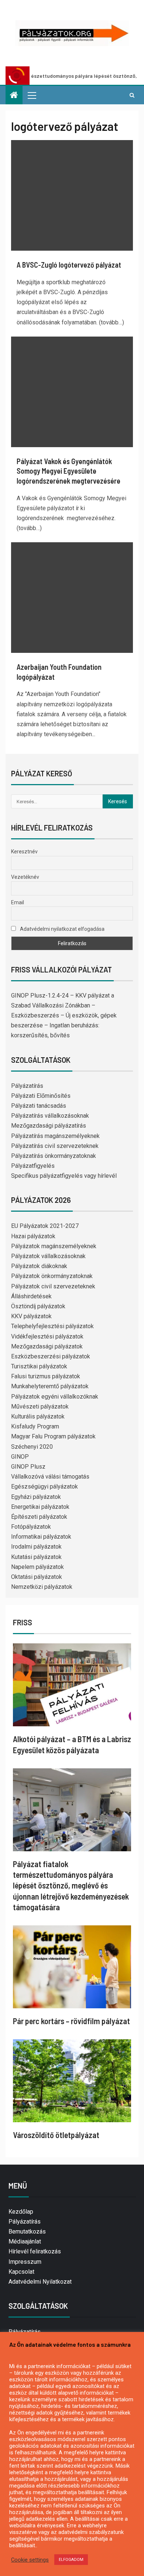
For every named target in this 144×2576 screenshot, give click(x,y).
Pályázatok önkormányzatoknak (52, 1276)
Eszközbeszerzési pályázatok (51, 1356)
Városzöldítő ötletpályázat (56, 2135)
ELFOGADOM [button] (71, 2560)
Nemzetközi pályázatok (42, 1587)
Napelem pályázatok (37, 1567)
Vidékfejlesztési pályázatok (47, 1336)
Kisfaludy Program (35, 1426)
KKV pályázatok (31, 1316)
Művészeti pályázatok (40, 1407)
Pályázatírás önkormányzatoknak (54, 1156)
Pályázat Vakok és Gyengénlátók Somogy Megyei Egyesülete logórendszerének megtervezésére (68, 471)
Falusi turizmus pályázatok (46, 1376)
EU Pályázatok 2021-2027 (45, 1226)
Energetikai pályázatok (40, 1507)
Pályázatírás (27, 1086)
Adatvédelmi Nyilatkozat (40, 2282)
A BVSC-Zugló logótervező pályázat (69, 265)
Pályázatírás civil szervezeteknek (55, 1146)
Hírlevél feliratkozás (35, 2251)
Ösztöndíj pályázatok (38, 1306)
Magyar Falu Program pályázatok (53, 1436)
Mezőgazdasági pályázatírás (49, 1126)
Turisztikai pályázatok (39, 1366)
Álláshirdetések (31, 1296)
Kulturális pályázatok (38, 1416)
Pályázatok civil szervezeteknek (53, 1286)
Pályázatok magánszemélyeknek (54, 1246)
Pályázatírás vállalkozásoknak (50, 1116)
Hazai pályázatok (33, 1236)
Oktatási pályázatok (37, 1577)
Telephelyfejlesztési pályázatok (52, 1326)
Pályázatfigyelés (33, 1166)
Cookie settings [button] (30, 2560)
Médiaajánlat (25, 2241)
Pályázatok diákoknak (39, 1266)
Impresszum (25, 2262)
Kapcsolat (21, 2272)
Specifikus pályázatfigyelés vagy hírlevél (64, 1176)
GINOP (20, 1457)
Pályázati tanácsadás (39, 1106)
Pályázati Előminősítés (41, 1096)
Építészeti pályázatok (39, 1517)
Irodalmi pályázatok (36, 1547)
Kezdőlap (21, 2212)
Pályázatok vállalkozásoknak (48, 1256)
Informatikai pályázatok (41, 1537)
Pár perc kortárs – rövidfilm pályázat (71, 2021)
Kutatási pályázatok (36, 1557)
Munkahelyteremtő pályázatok (50, 1386)
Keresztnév (24, 852)
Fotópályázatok (31, 1527)
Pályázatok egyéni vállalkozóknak (55, 1397)
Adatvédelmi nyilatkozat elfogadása (62, 929)
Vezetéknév (25, 877)
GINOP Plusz (28, 1467)
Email (18, 902)
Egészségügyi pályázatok (44, 1487)
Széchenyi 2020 (32, 1447)
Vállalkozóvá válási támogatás (50, 1477)
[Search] (132, 95)
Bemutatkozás (27, 2232)
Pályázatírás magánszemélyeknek (55, 1136)
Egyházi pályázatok (36, 1497)
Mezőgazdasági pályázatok (47, 1346)
